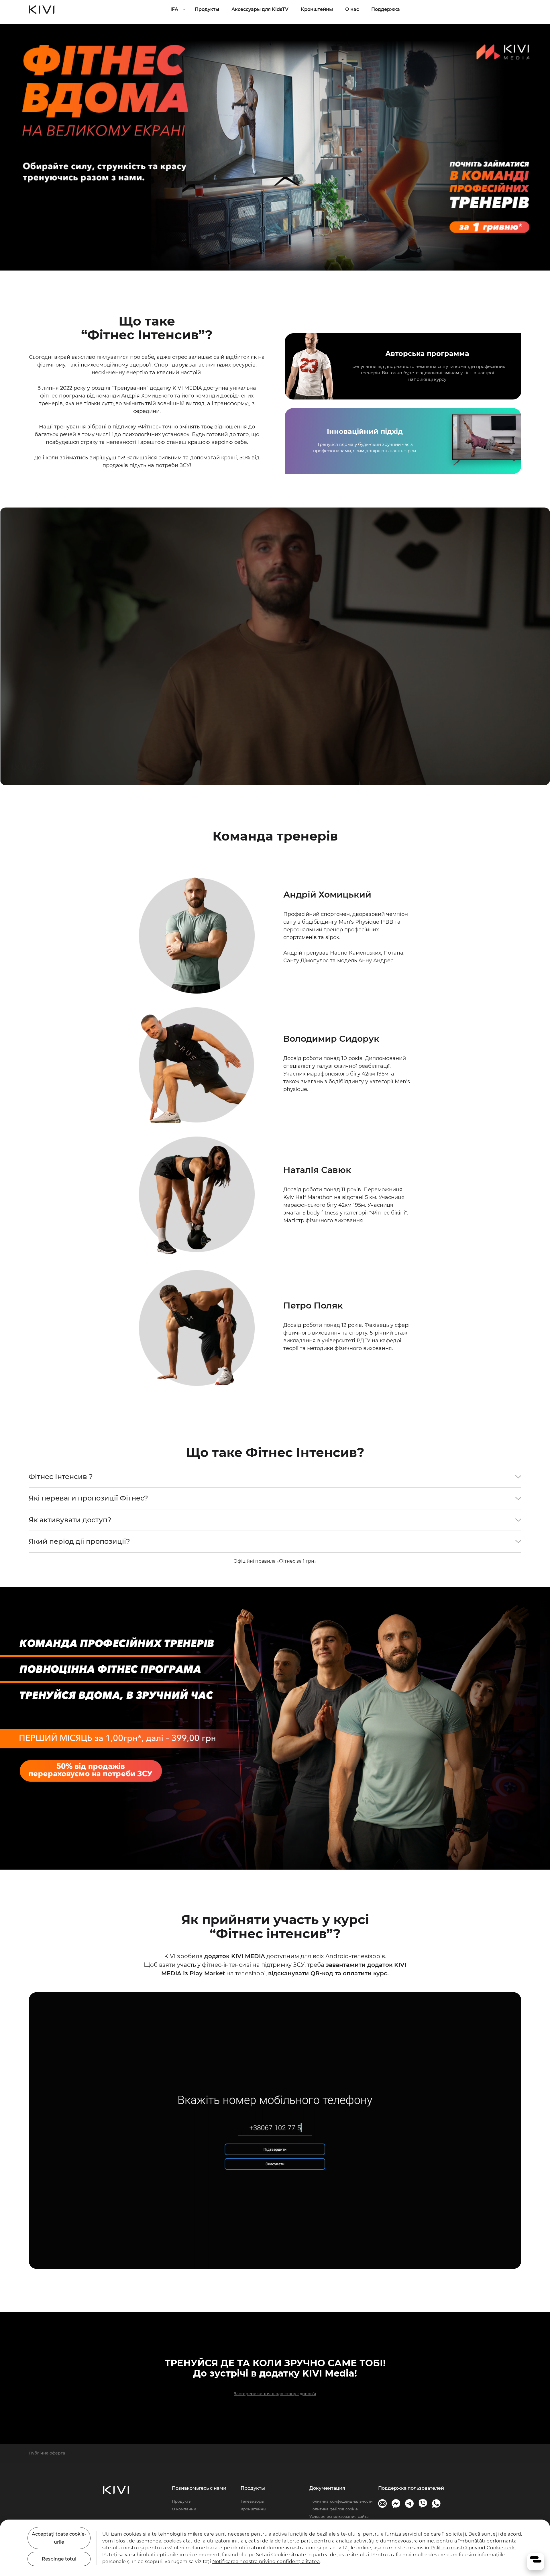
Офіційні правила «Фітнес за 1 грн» (275, 1561)
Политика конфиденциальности (341, 2501)
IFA (174, 9)
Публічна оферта (47, 2453)
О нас (352, 9)
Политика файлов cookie (334, 2509)
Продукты (207, 9)
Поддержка (386, 9)
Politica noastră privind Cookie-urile (473, 2548)
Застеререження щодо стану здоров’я (275, 2394)
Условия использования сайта (339, 2516)
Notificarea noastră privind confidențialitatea (266, 2562)
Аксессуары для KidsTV (260, 9)
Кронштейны (317, 9)
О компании (184, 2509)
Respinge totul (59, 2559)
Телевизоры (252, 2501)
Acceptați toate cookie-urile (59, 2538)
